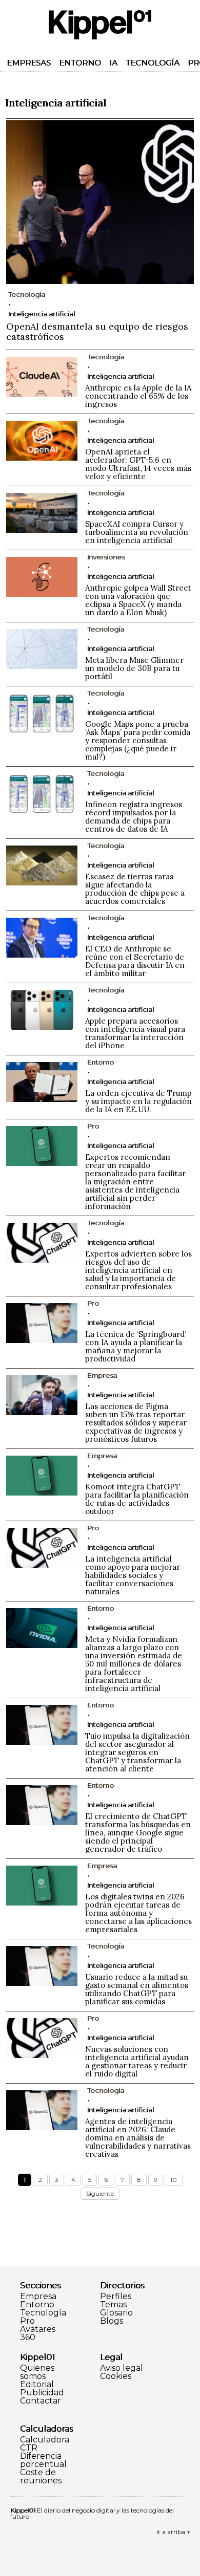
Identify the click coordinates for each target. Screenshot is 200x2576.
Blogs (112, 2321)
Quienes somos (37, 2372)
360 (28, 2337)
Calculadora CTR (45, 2444)
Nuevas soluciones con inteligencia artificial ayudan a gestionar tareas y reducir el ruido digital (137, 2061)
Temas (113, 2305)
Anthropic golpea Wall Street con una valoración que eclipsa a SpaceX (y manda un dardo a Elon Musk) (138, 600)
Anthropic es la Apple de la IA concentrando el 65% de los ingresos (138, 396)
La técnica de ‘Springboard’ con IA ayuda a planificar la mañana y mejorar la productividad (136, 1346)
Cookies (116, 2376)
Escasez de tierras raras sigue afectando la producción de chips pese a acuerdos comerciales (135, 889)
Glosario (116, 2313)
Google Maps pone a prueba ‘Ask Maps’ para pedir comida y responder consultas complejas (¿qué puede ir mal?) (138, 740)
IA (113, 63)
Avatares (38, 2329)
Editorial (37, 2385)
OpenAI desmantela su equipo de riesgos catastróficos (97, 331)
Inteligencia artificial (42, 314)
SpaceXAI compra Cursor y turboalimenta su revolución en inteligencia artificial (137, 532)
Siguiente (100, 2193)
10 (174, 2180)
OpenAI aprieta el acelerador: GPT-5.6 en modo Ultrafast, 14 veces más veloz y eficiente (138, 464)
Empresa (38, 2297)
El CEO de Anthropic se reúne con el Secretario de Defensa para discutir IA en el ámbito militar (135, 961)
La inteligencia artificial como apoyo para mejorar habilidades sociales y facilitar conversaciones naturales (133, 1575)
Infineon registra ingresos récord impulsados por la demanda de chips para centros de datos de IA (134, 817)
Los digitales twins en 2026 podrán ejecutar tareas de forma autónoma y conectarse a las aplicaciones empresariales (138, 1913)
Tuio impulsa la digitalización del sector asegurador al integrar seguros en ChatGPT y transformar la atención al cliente (137, 1752)
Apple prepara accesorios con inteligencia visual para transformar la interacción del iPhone (135, 1033)
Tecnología (153, 63)
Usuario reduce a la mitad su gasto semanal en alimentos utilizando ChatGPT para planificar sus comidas (137, 1989)
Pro (27, 2321)
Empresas (29, 63)
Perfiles (116, 2297)
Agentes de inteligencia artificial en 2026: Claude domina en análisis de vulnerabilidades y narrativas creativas (138, 2138)
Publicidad (42, 2393)
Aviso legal (122, 2368)
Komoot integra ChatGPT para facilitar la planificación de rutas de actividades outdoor (137, 1499)
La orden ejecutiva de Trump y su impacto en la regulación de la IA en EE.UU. (138, 1101)
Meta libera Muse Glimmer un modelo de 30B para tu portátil (134, 668)
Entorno (80, 63)
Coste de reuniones (41, 2477)
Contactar (41, 2401)
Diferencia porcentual (43, 2460)
